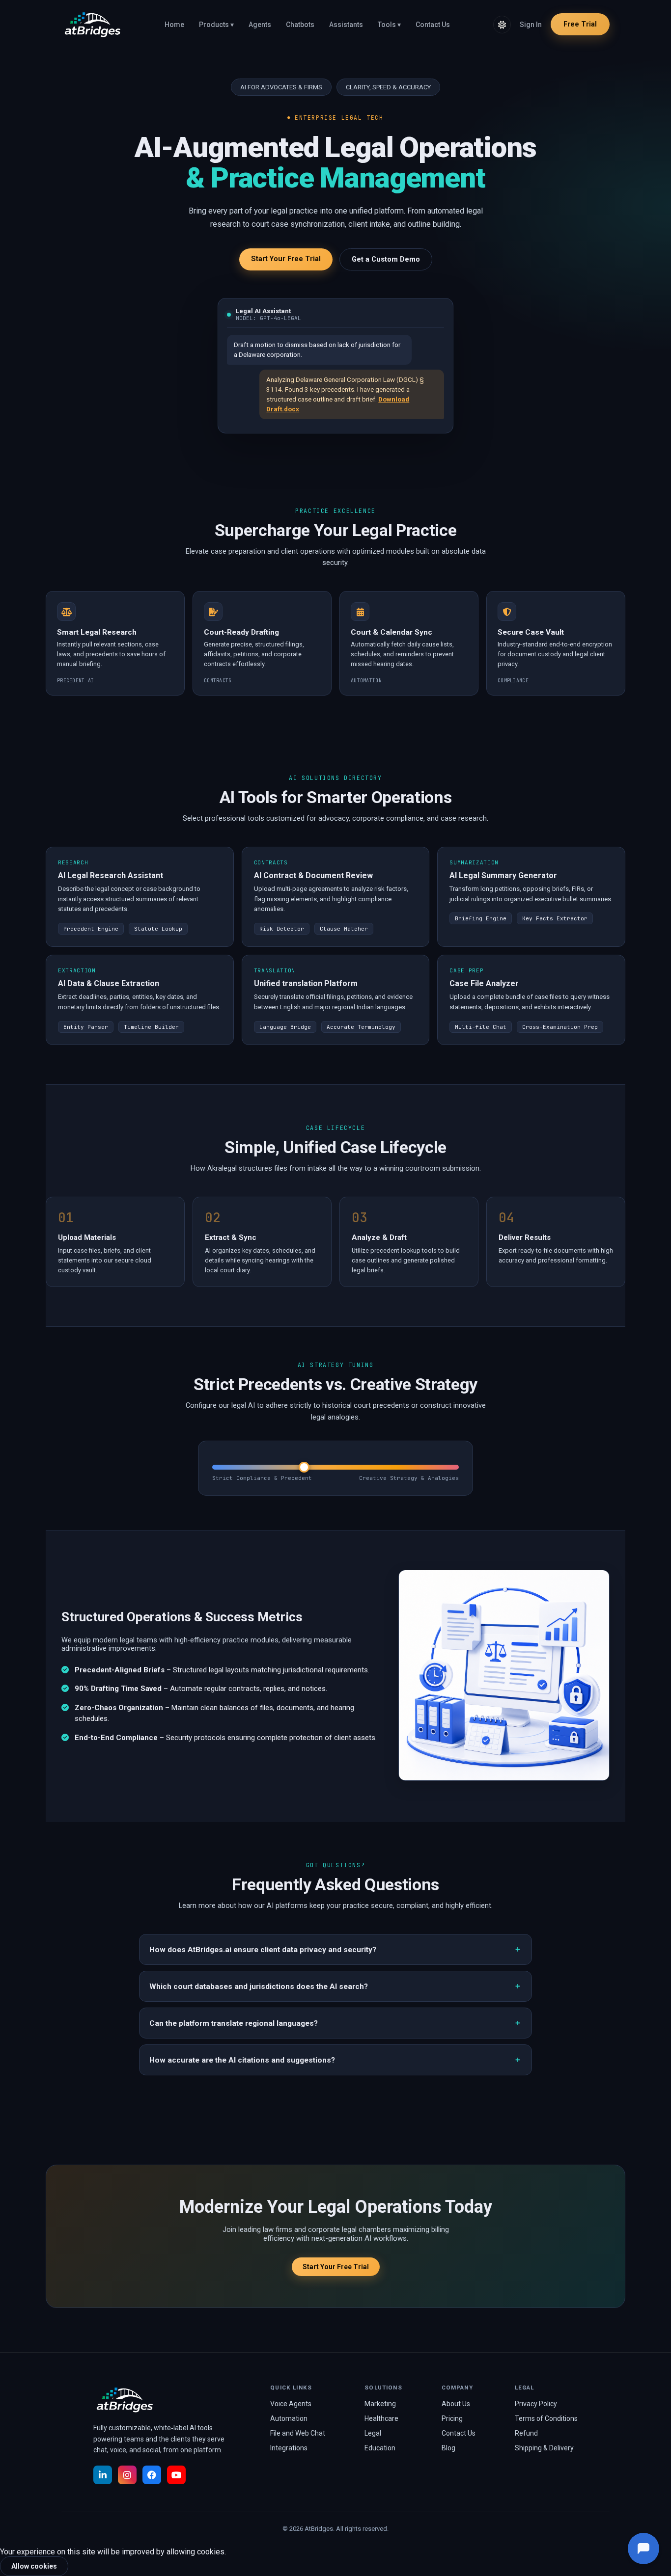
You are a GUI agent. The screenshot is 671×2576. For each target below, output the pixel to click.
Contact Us (433, 25)
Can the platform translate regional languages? (234, 2023)
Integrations (289, 2448)
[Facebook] (152, 2475)
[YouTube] (176, 2475)
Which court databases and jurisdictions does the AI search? (259, 1986)
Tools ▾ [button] (389, 25)
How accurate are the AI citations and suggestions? (242, 2060)
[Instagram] (127, 2475)
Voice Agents (291, 2404)
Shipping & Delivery (544, 2448)
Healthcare (381, 2418)
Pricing (452, 2418)
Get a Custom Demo (386, 259)
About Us (456, 2404)
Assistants (346, 25)
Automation (289, 2418)
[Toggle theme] (502, 25)
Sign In (531, 25)
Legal (373, 2433)
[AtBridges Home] (91, 25)
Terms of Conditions (546, 2418)
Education (380, 2448)
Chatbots (300, 25)
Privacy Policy (536, 2404)
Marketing (380, 2404)
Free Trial (580, 24)
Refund (526, 2433)
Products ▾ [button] (216, 25)
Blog (448, 2448)
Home (174, 25)
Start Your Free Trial (286, 259)
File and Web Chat (298, 2433)
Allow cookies (34, 2566)
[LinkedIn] (103, 2475)
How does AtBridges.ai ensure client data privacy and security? (263, 1950)
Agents (260, 25)
